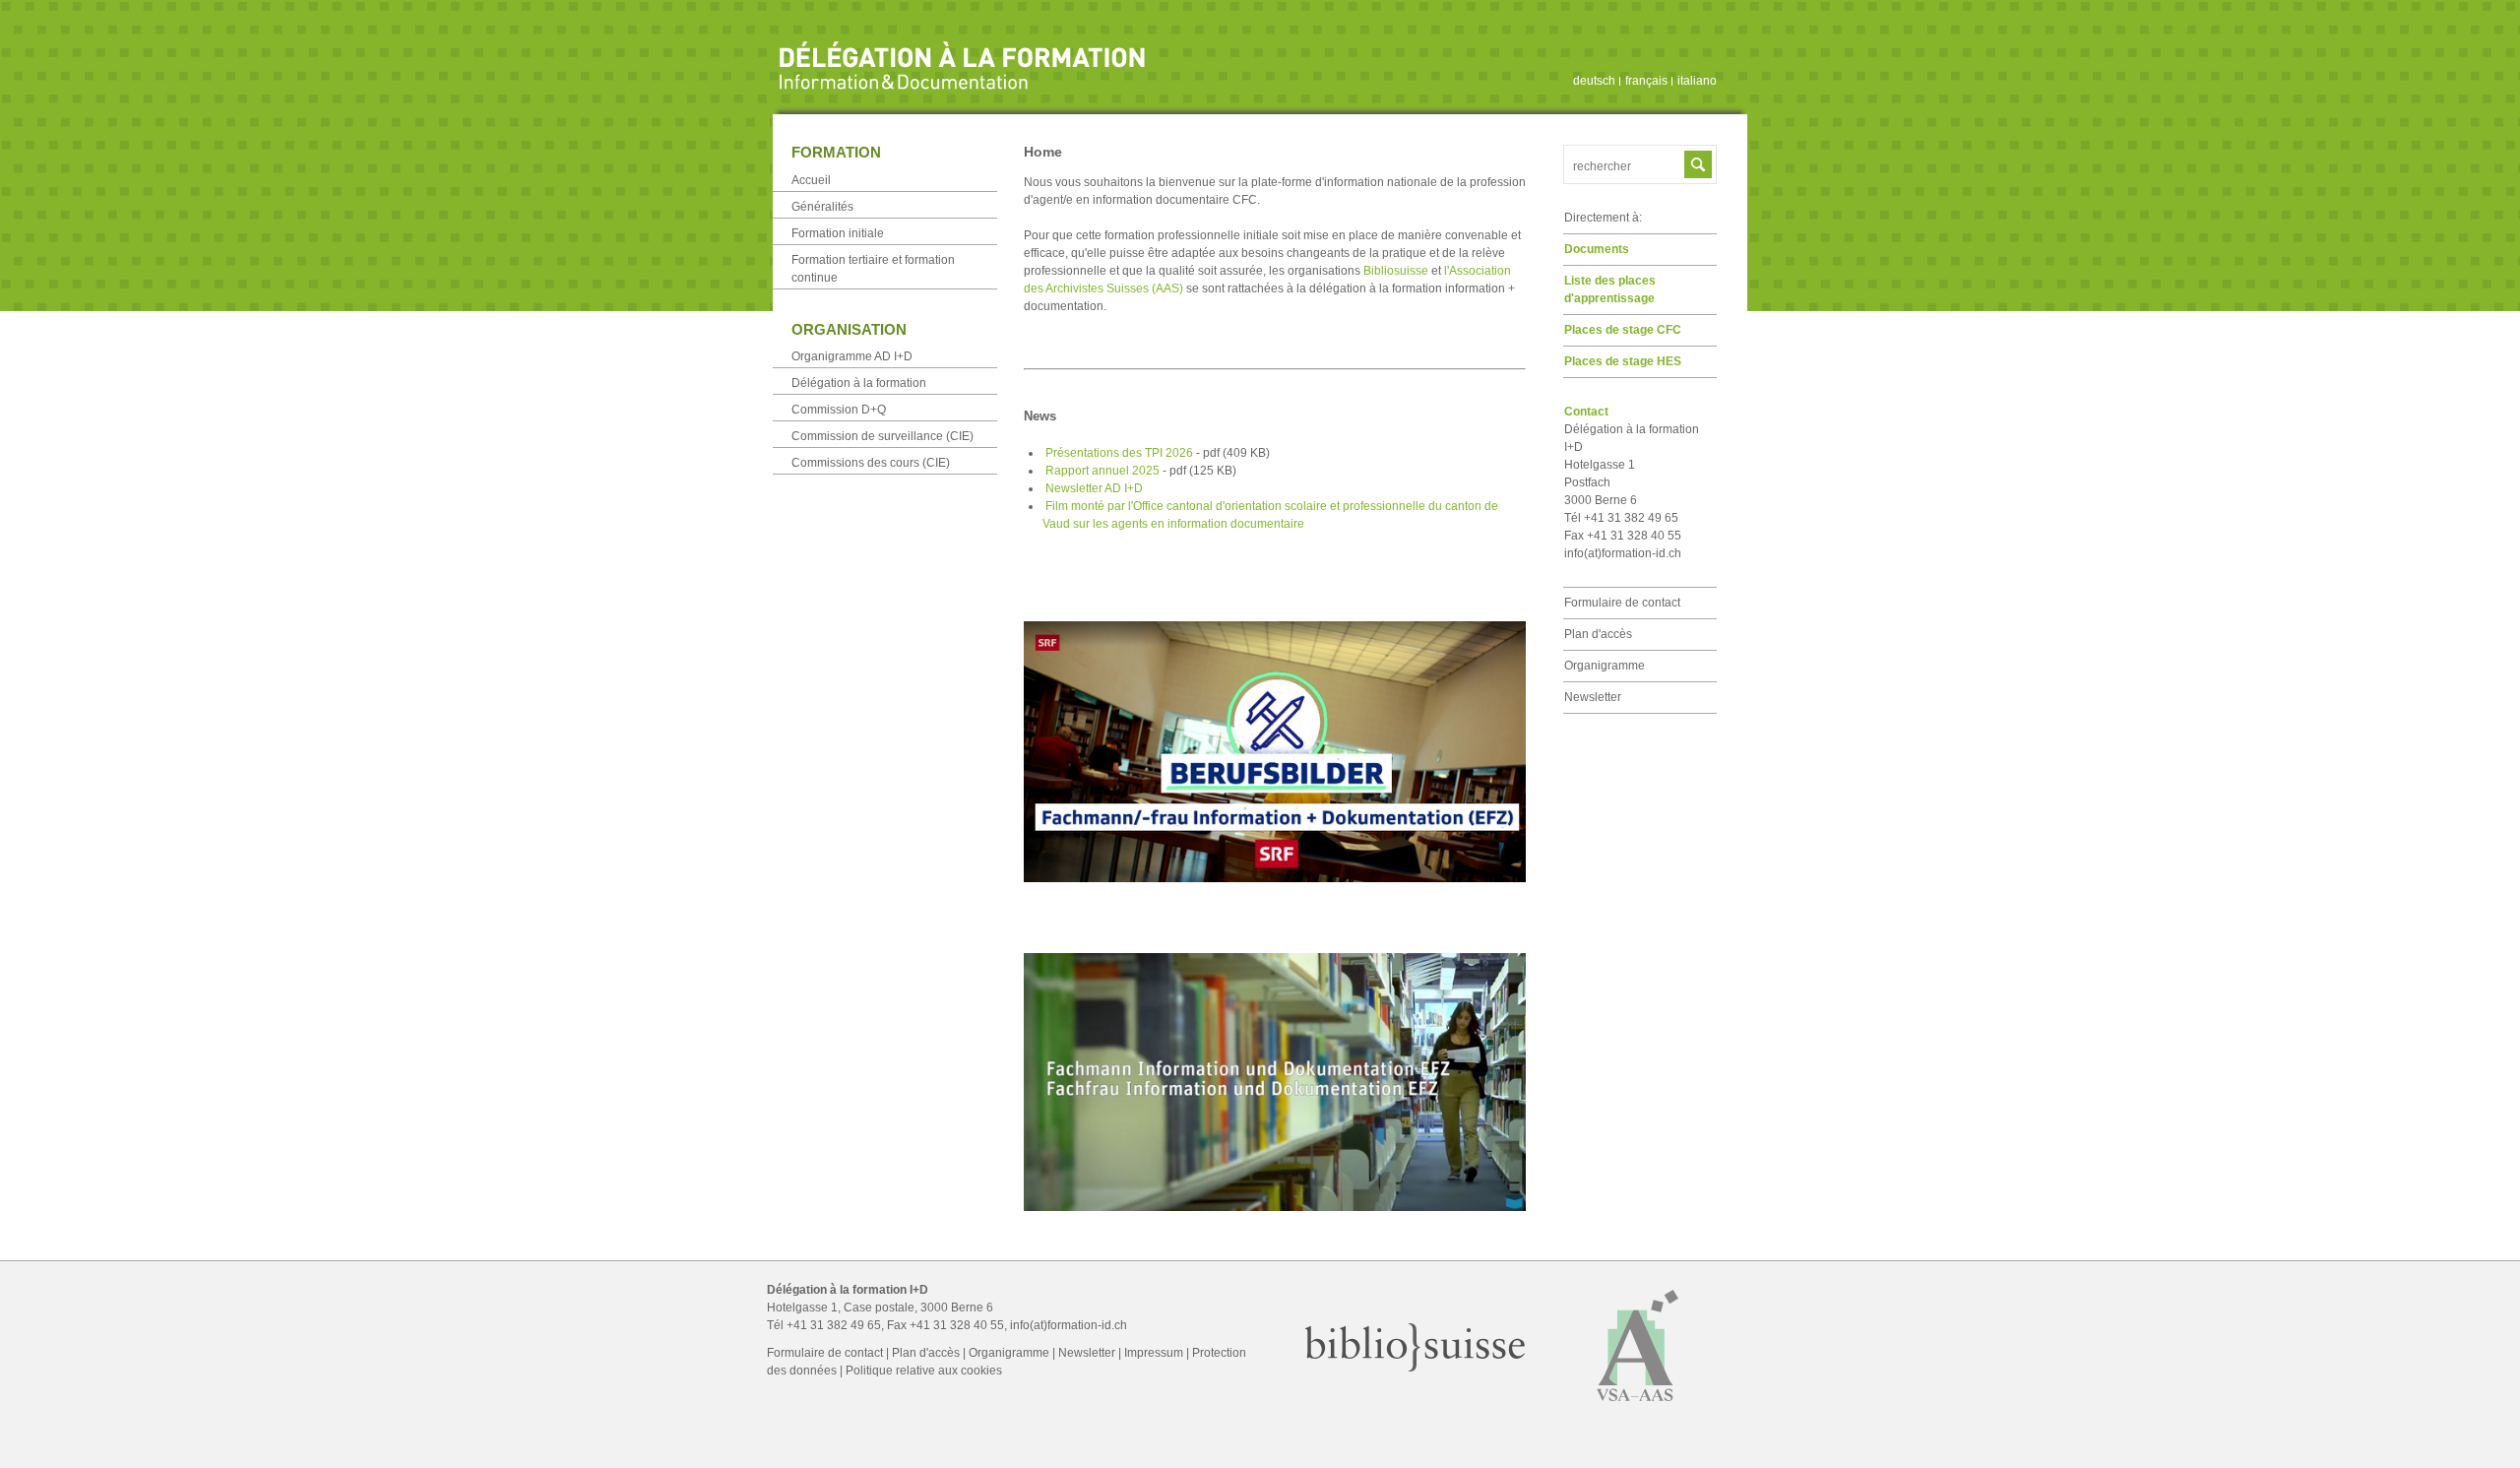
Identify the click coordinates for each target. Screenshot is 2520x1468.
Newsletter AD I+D (1094, 488)
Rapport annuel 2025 (1141, 471)
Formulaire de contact (1622, 603)
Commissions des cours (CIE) (871, 463)
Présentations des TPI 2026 (1158, 453)
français (1646, 81)
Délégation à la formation (859, 383)
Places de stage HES (1623, 361)
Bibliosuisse (1396, 271)
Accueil (811, 180)
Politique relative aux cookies (924, 1371)
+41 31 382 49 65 (834, 1325)
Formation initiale (838, 233)
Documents (1597, 249)
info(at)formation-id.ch (1623, 553)
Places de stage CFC (1623, 330)
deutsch (1594, 81)
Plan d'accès (1598, 634)
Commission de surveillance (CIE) (882, 436)
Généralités (822, 207)
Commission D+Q (839, 410)
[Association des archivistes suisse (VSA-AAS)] (1638, 1410)
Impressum (1154, 1353)
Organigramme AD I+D (852, 356)
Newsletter (1593, 697)
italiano (1697, 81)
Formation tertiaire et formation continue (873, 269)
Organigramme (1605, 666)
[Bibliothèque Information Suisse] (1416, 1368)
